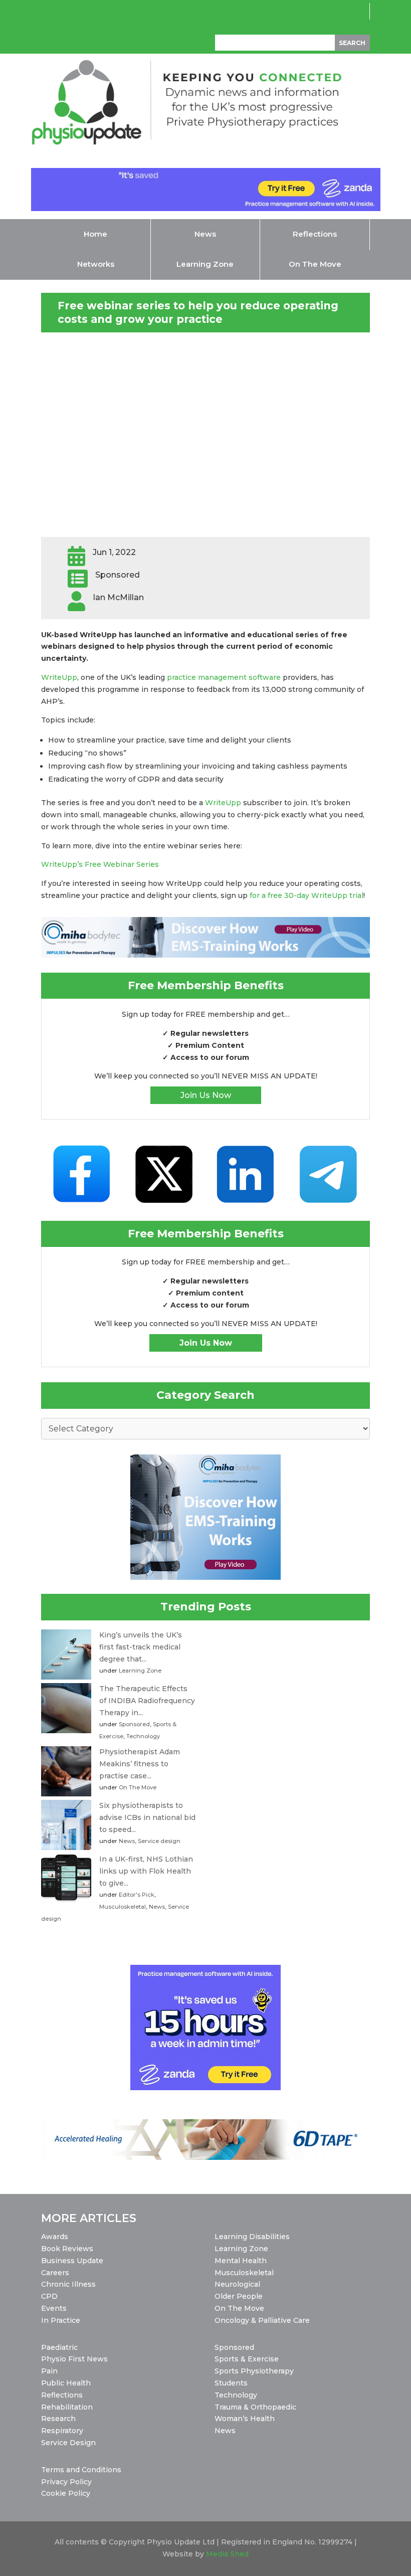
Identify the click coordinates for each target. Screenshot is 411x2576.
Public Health (66, 2383)
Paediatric (59, 2347)
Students (231, 2383)
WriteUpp (59, 677)
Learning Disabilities (252, 2237)
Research (58, 2419)
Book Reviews (67, 2249)
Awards (55, 2237)
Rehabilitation (67, 2407)
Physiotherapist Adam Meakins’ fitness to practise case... (140, 1764)
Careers (55, 2273)
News (127, 1841)
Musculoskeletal (123, 1907)
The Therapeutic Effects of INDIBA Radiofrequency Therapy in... (147, 1701)
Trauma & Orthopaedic (255, 2407)
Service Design (68, 2443)
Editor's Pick (137, 1895)
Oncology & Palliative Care (262, 2320)
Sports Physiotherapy (254, 2371)
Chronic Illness (68, 2284)
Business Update (72, 2261)
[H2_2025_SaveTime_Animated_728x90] (206, 209)
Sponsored (134, 1724)
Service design (159, 1841)
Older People (239, 2296)
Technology (143, 1736)
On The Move (138, 1787)
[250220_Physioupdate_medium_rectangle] (205, 1577)
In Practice (61, 2320)
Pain (49, 2371)
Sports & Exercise (247, 2359)
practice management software (224, 677)
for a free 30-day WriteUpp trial (306, 895)
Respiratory (62, 2431)
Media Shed (227, 2554)
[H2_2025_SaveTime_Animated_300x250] (205, 2088)
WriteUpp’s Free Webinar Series (100, 864)
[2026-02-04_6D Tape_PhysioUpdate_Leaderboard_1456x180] (205, 2157)
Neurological (237, 2284)
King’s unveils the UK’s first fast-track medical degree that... (141, 1647)
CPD (49, 2296)
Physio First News (74, 2359)
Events (54, 2308)
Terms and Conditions (81, 2470)
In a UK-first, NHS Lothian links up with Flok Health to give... (146, 1871)
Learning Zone (140, 1671)
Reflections (62, 2395)
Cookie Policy (66, 2493)
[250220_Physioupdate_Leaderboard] (205, 955)
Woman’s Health (245, 2419)
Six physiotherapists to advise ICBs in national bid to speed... (147, 1817)
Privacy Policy (66, 2482)
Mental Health (241, 2261)
